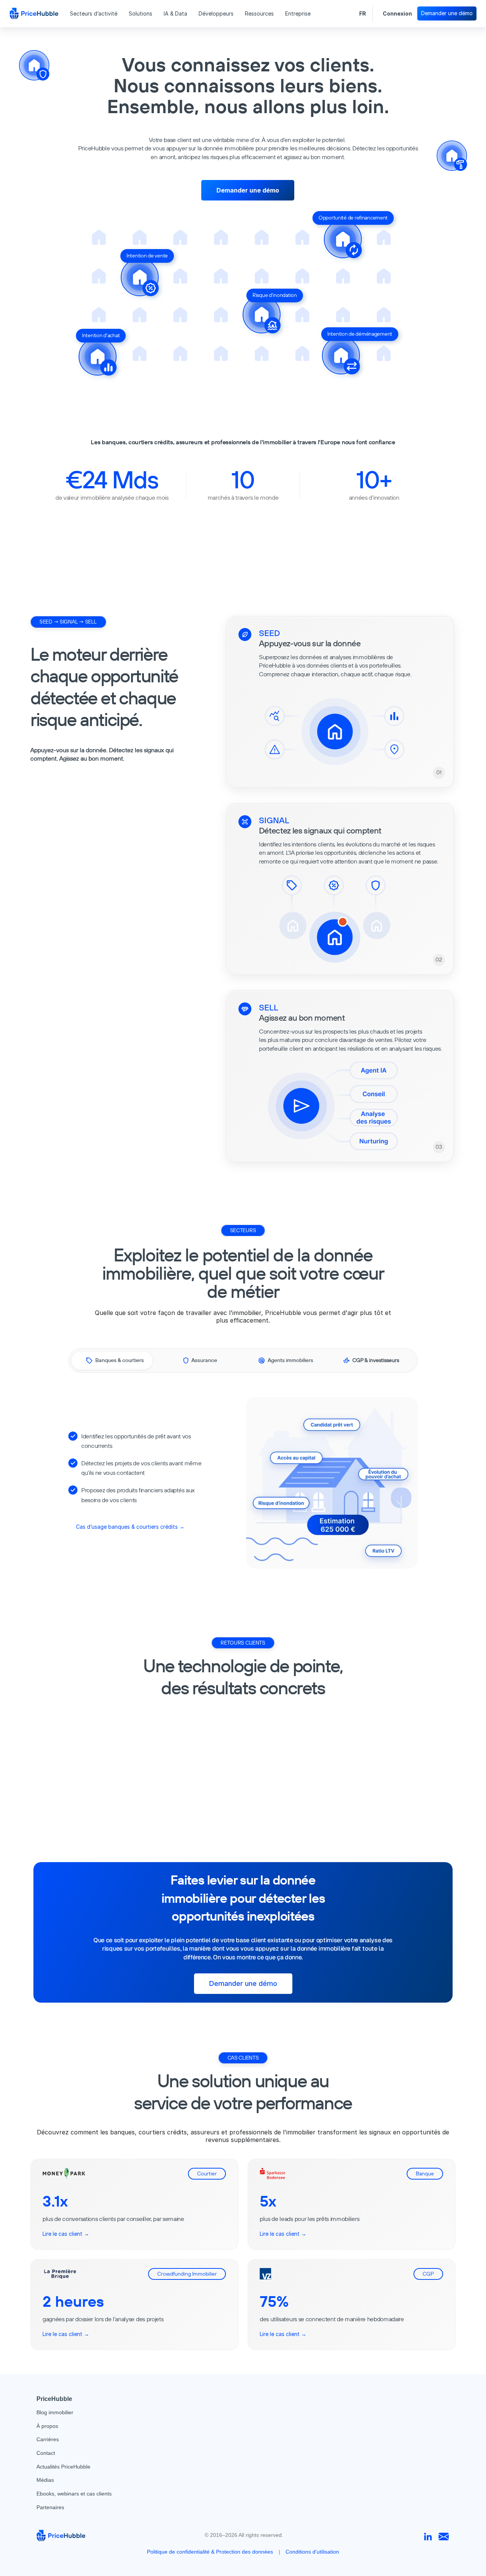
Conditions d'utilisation (312, 2552)
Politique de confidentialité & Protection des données (210, 2552)
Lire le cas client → (66, 2233)
